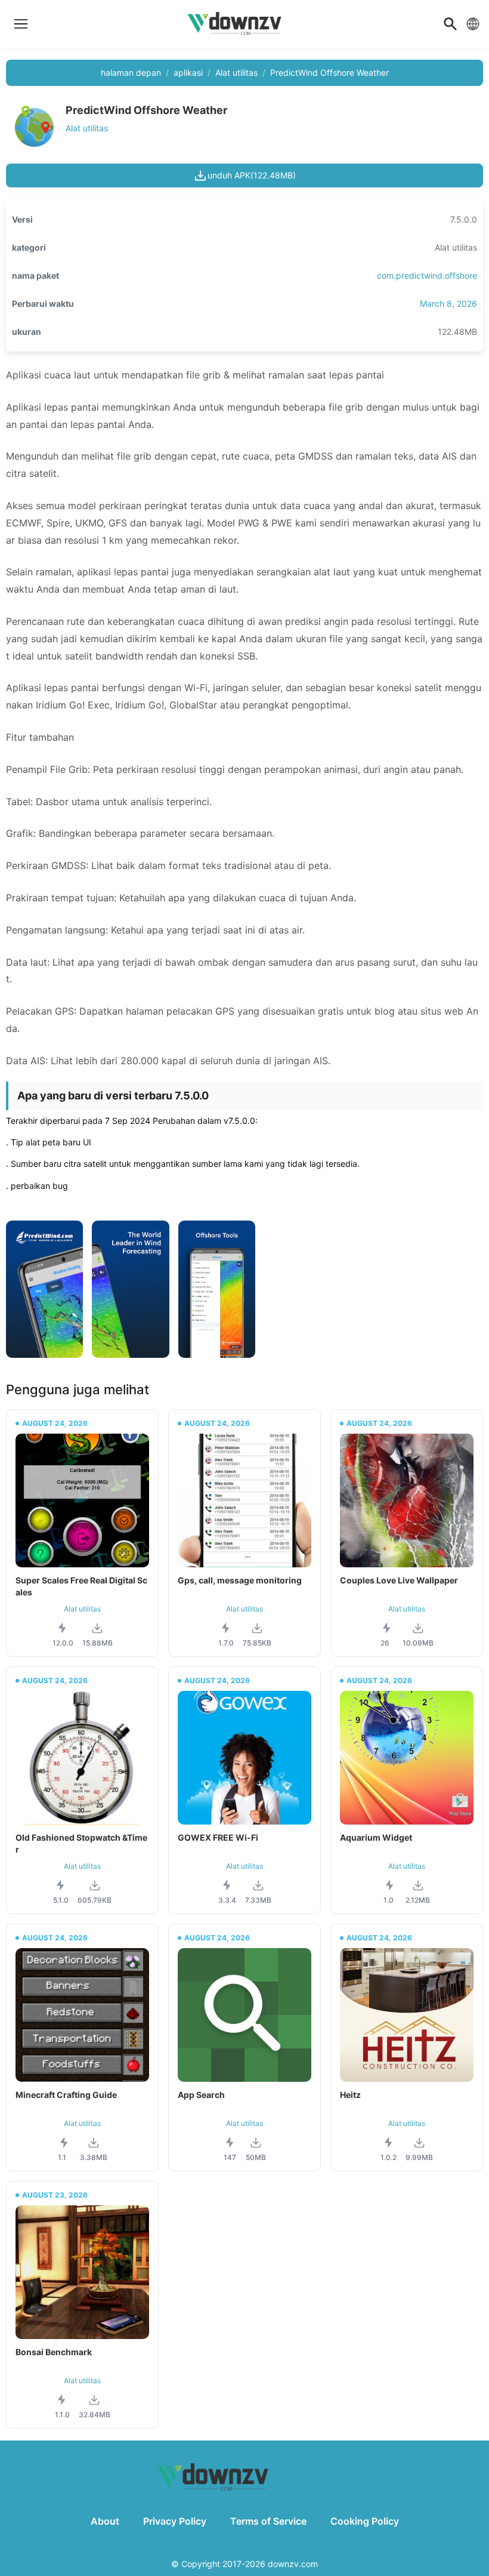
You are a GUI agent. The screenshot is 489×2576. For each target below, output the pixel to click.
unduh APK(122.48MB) (252, 175)
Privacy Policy (175, 2521)
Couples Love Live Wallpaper (399, 1580)
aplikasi (188, 73)
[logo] (21, 24)
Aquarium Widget (376, 1837)
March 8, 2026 (448, 303)
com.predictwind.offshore (427, 275)
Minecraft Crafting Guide (66, 2095)
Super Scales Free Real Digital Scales (81, 1586)
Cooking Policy (365, 2521)
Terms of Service (268, 2521)
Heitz (350, 2095)
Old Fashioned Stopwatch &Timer (81, 1843)
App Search (201, 2095)
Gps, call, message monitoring (240, 1580)
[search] (450, 24)
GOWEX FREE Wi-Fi (218, 1837)
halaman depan (131, 73)
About (105, 2521)
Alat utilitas (236, 73)
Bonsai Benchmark (54, 2352)
